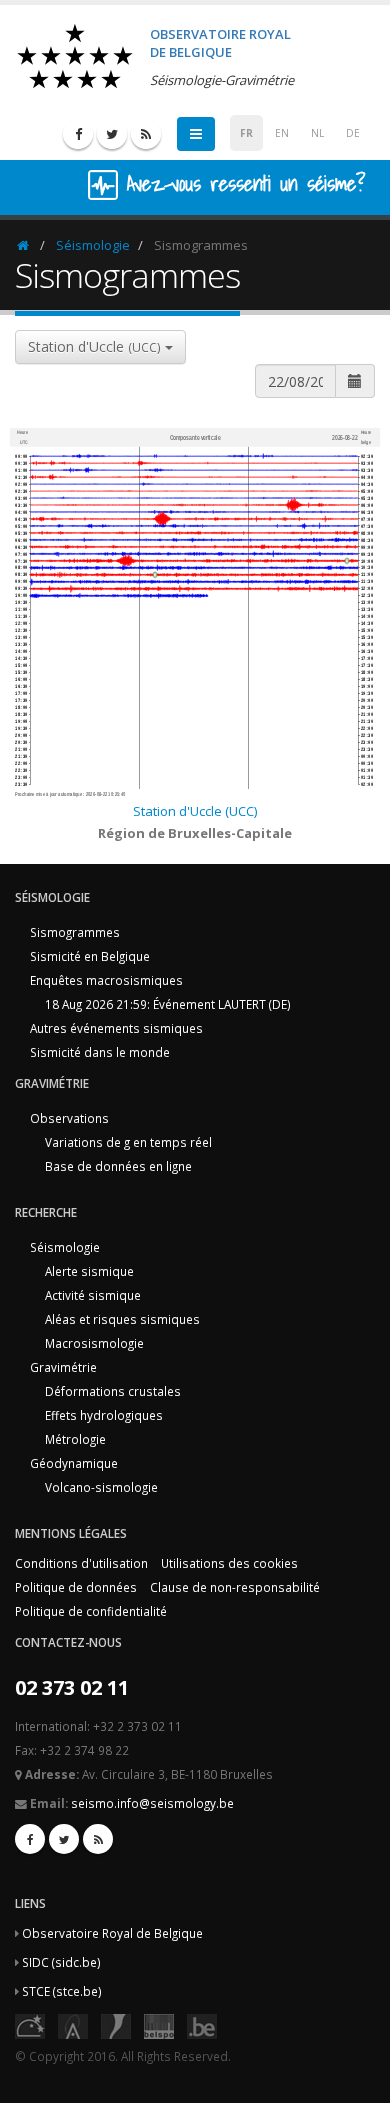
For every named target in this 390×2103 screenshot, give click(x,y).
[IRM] (116, 2025)
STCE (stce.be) (62, 1991)
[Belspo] (159, 2025)
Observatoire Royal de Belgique (112, 1933)
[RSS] (146, 134)
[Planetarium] (30, 2025)
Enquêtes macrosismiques (106, 980)
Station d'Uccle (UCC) (195, 811)
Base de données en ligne (118, 1166)
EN (282, 133)
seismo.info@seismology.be (152, 1803)
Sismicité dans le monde (100, 1052)
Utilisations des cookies (229, 1563)
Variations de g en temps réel (128, 1142)
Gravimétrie (63, 1367)
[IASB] (73, 2025)
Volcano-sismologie (101, 1487)
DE (353, 133)
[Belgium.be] (202, 2025)
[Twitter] (112, 134)
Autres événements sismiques (116, 1028)
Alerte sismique (89, 1271)
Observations (69, 1118)
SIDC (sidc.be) (61, 1962)
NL (317, 133)
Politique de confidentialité (91, 1611)
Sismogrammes (75, 932)
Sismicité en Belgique (90, 956)
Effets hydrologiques (104, 1415)
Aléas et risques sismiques (122, 1319)
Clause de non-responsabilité (235, 1587)
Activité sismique (93, 1295)
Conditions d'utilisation (81, 1563)
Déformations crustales (113, 1391)
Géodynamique (74, 1463)
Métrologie (75, 1439)
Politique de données (76, 1587)
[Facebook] (78, 134)
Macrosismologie (94, 1343)
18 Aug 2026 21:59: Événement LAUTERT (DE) (168, 1004)
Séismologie (93, 245)
